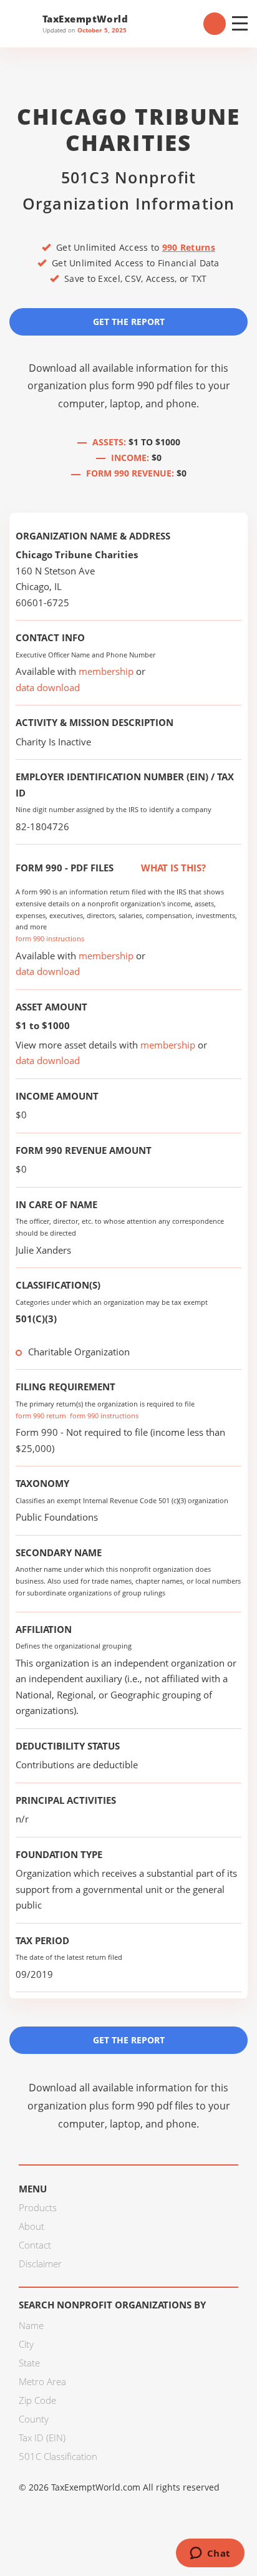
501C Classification (58, 2456)
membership (106, 671)
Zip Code (37, 2400)
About (32, 2226)
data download (48, 687)
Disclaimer (40, 2264)
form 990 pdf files (153, 385)
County (34, 2419)
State (29, 2363)
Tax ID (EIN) (42, 2438)
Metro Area (42, 2381)
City (26, 2344)
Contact (35, 2245)
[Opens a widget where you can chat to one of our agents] (210, 2554)
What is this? (172, 868)
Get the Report (129, 322)
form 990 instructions (50, 938)
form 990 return (41, 1416)
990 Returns (189, 247)
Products (38, 2207)
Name (31, 2325)
